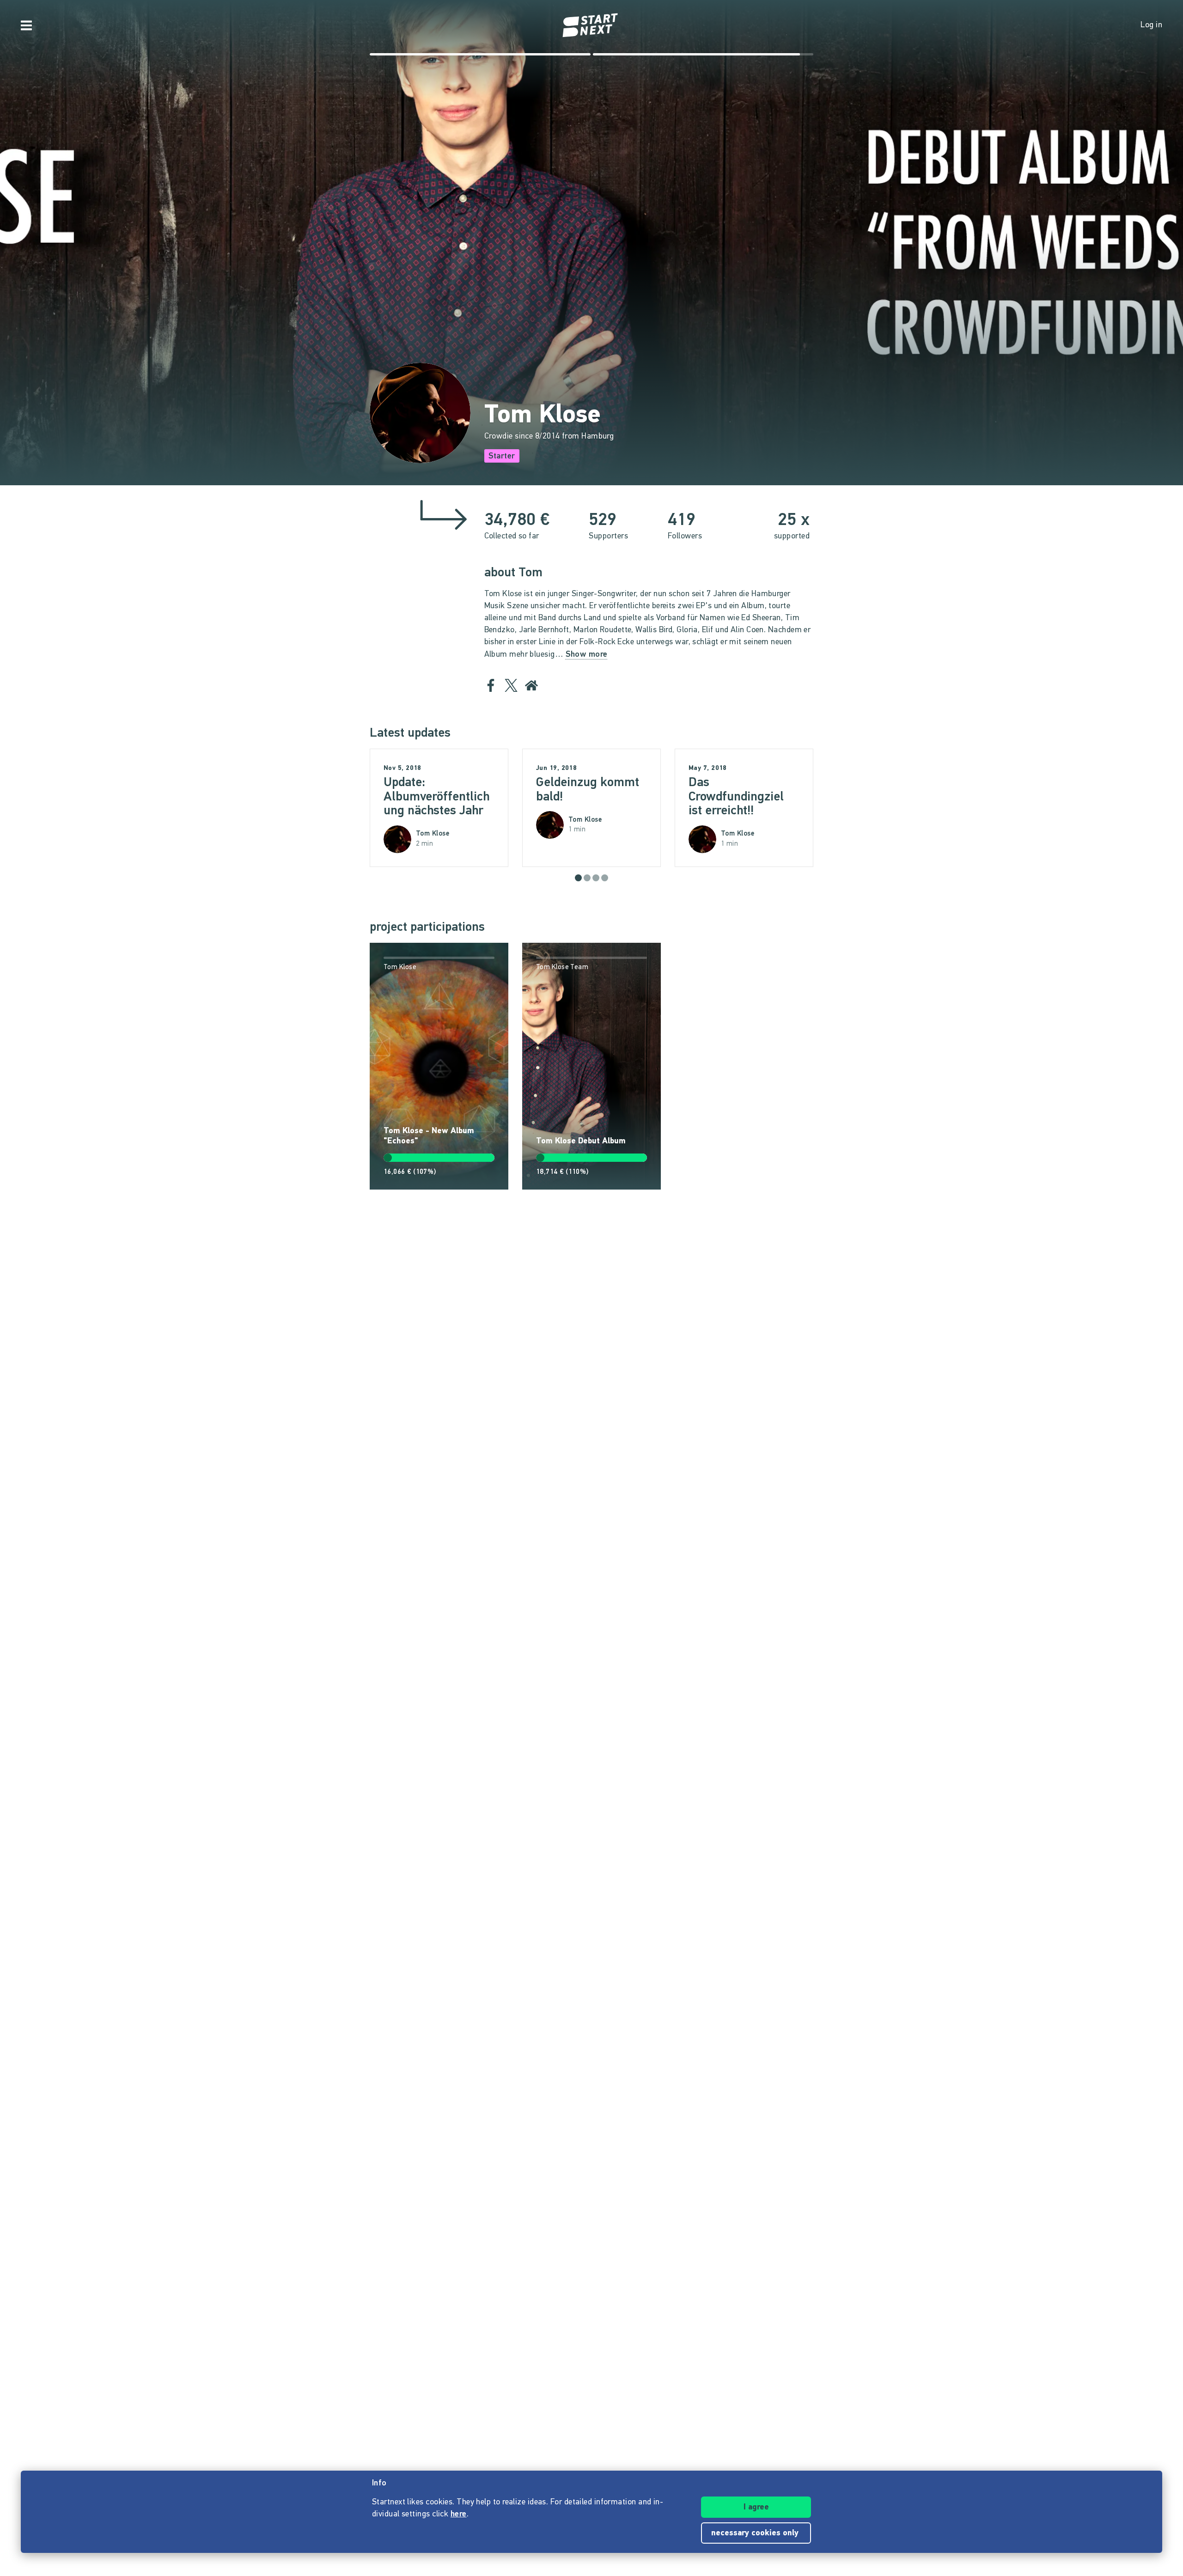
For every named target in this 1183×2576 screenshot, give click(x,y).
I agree (756, 2508)
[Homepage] (591, 25)
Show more (587, 655)
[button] (578, 878)
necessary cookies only (756, 2533)
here (459, 2515)
